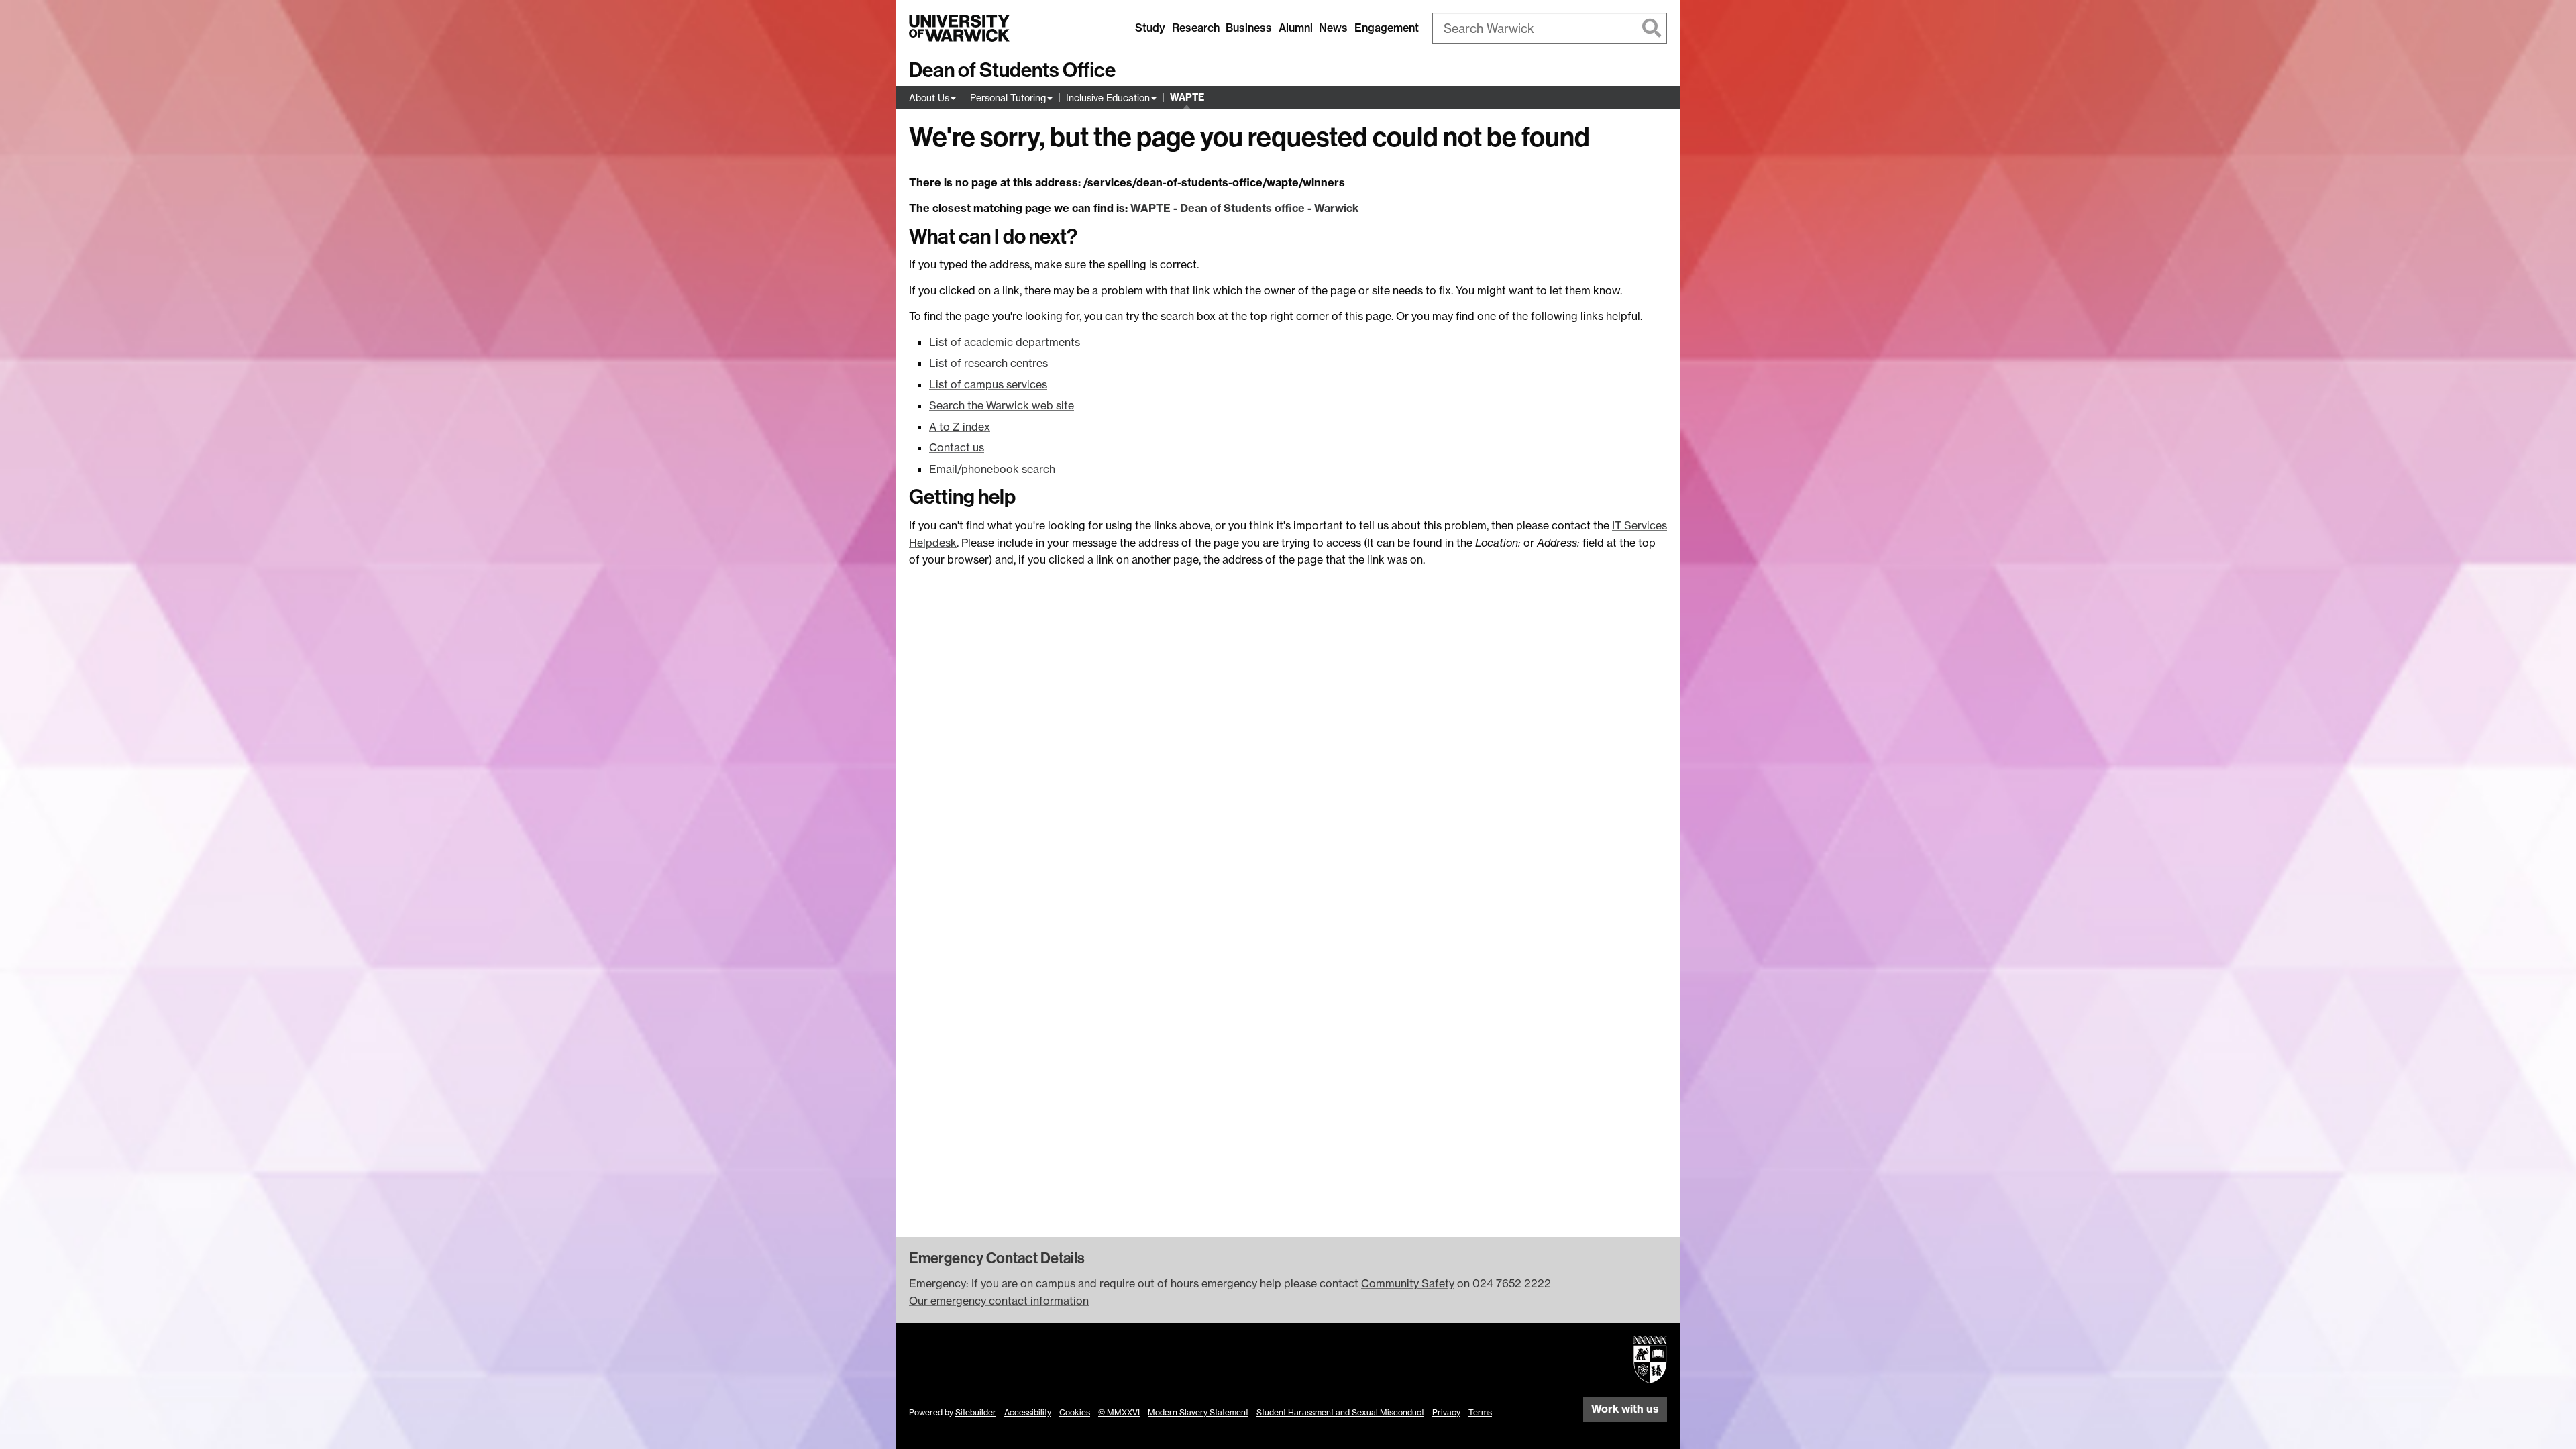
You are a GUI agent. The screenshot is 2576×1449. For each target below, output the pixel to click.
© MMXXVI (1119, 1412)
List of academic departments (1005, 342)
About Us (929, 98)
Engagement (1387, 28)
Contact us (957, 447)
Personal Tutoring (1008, 98)
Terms (1480, 1412)
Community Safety (1408, 1283)
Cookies (1075, 1412)
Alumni (1296, 28)
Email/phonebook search (992, 469)
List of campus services (988, 384)
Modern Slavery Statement (1198, 1412)
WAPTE (1187, 97)
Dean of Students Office (1012, 70)
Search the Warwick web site (1002, 405)
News (1333, 28)
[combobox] (1550, 28)
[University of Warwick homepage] (959, 28)
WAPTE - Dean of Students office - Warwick (1244, 208)
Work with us (1625, 1409)
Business (1249, 28)
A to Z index (960, 427)
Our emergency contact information (999, 1301)
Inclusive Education (1108, 98)
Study (1150, 28)
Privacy (1446, 1412)
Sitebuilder (976, 1412)
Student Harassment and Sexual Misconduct (1340, 1412)
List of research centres (988, 363)
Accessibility (1028, 1412)
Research (1196, 28)
